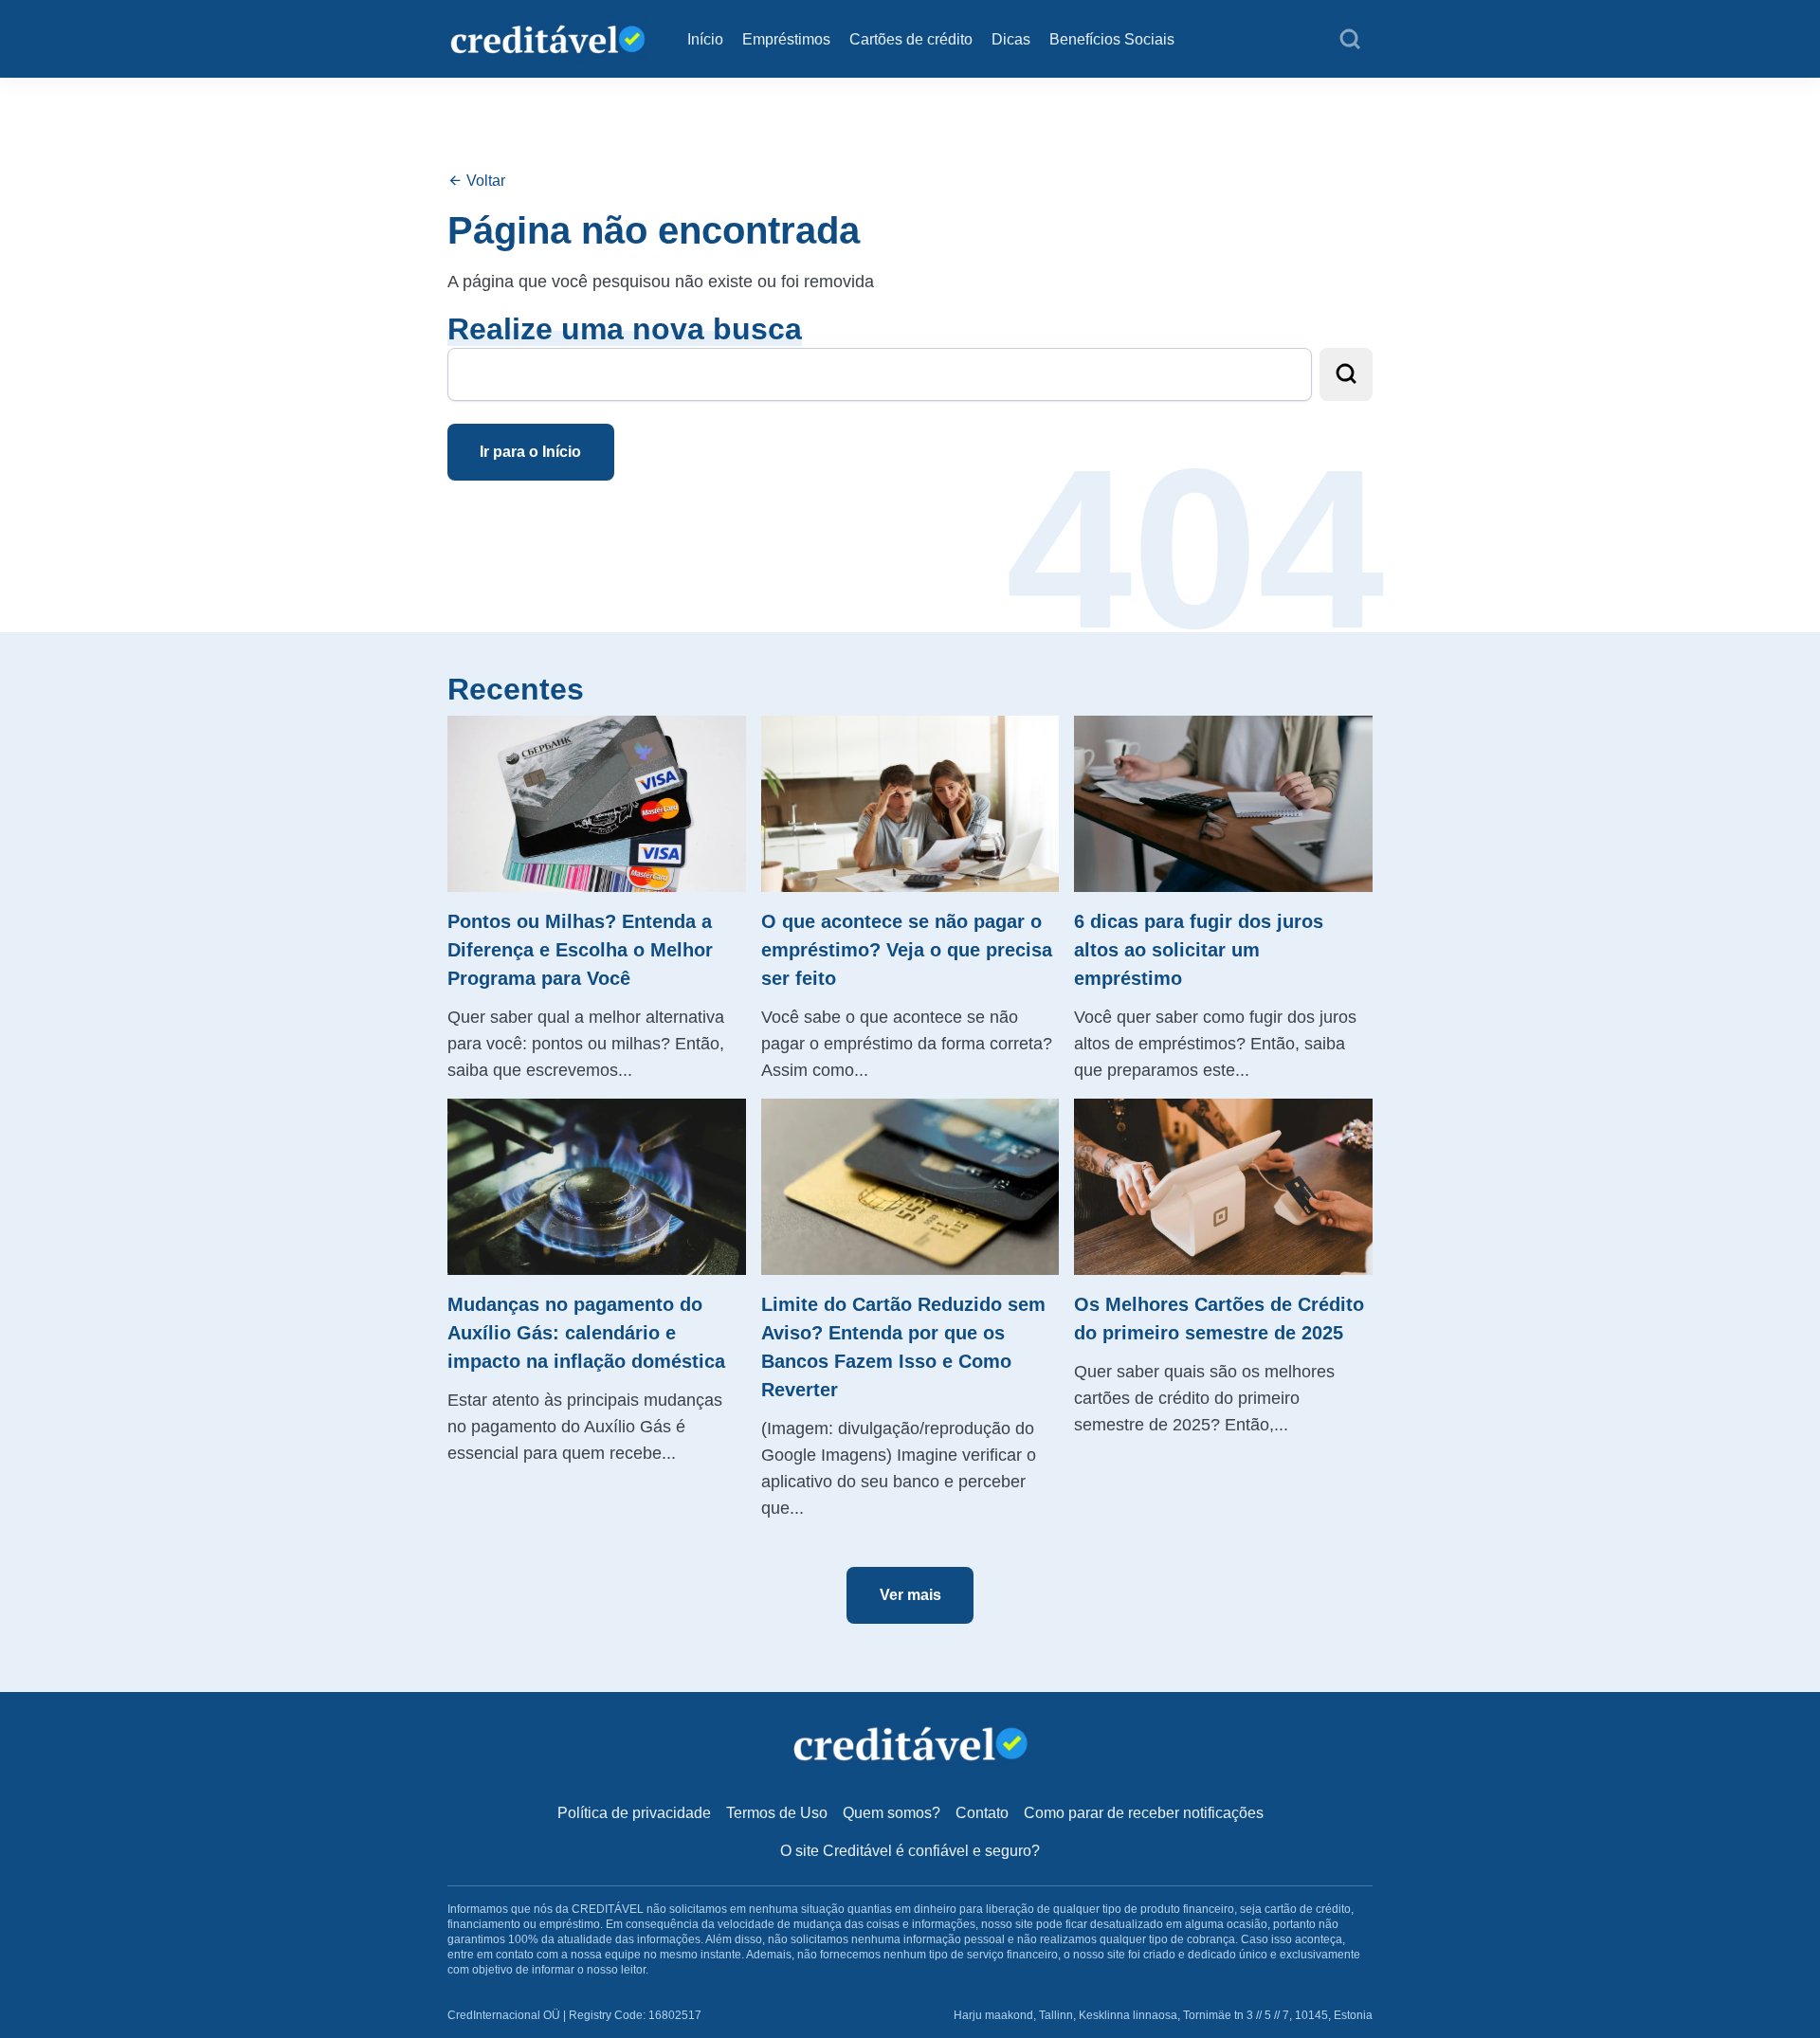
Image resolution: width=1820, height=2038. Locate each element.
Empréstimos (786, 39)
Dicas (1011, 39)
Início (705, 39)
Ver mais (910, 1595)
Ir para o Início (530, 452)
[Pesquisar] (1350, 40)
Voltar (484, 181)
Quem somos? (892, 1813)
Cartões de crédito (911, 39)
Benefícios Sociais (1112, 39)
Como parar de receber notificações (1144, 1813)
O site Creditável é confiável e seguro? (910, 1851)
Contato (982, 1813)
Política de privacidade (634, 1813)
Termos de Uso (777, 1813)
